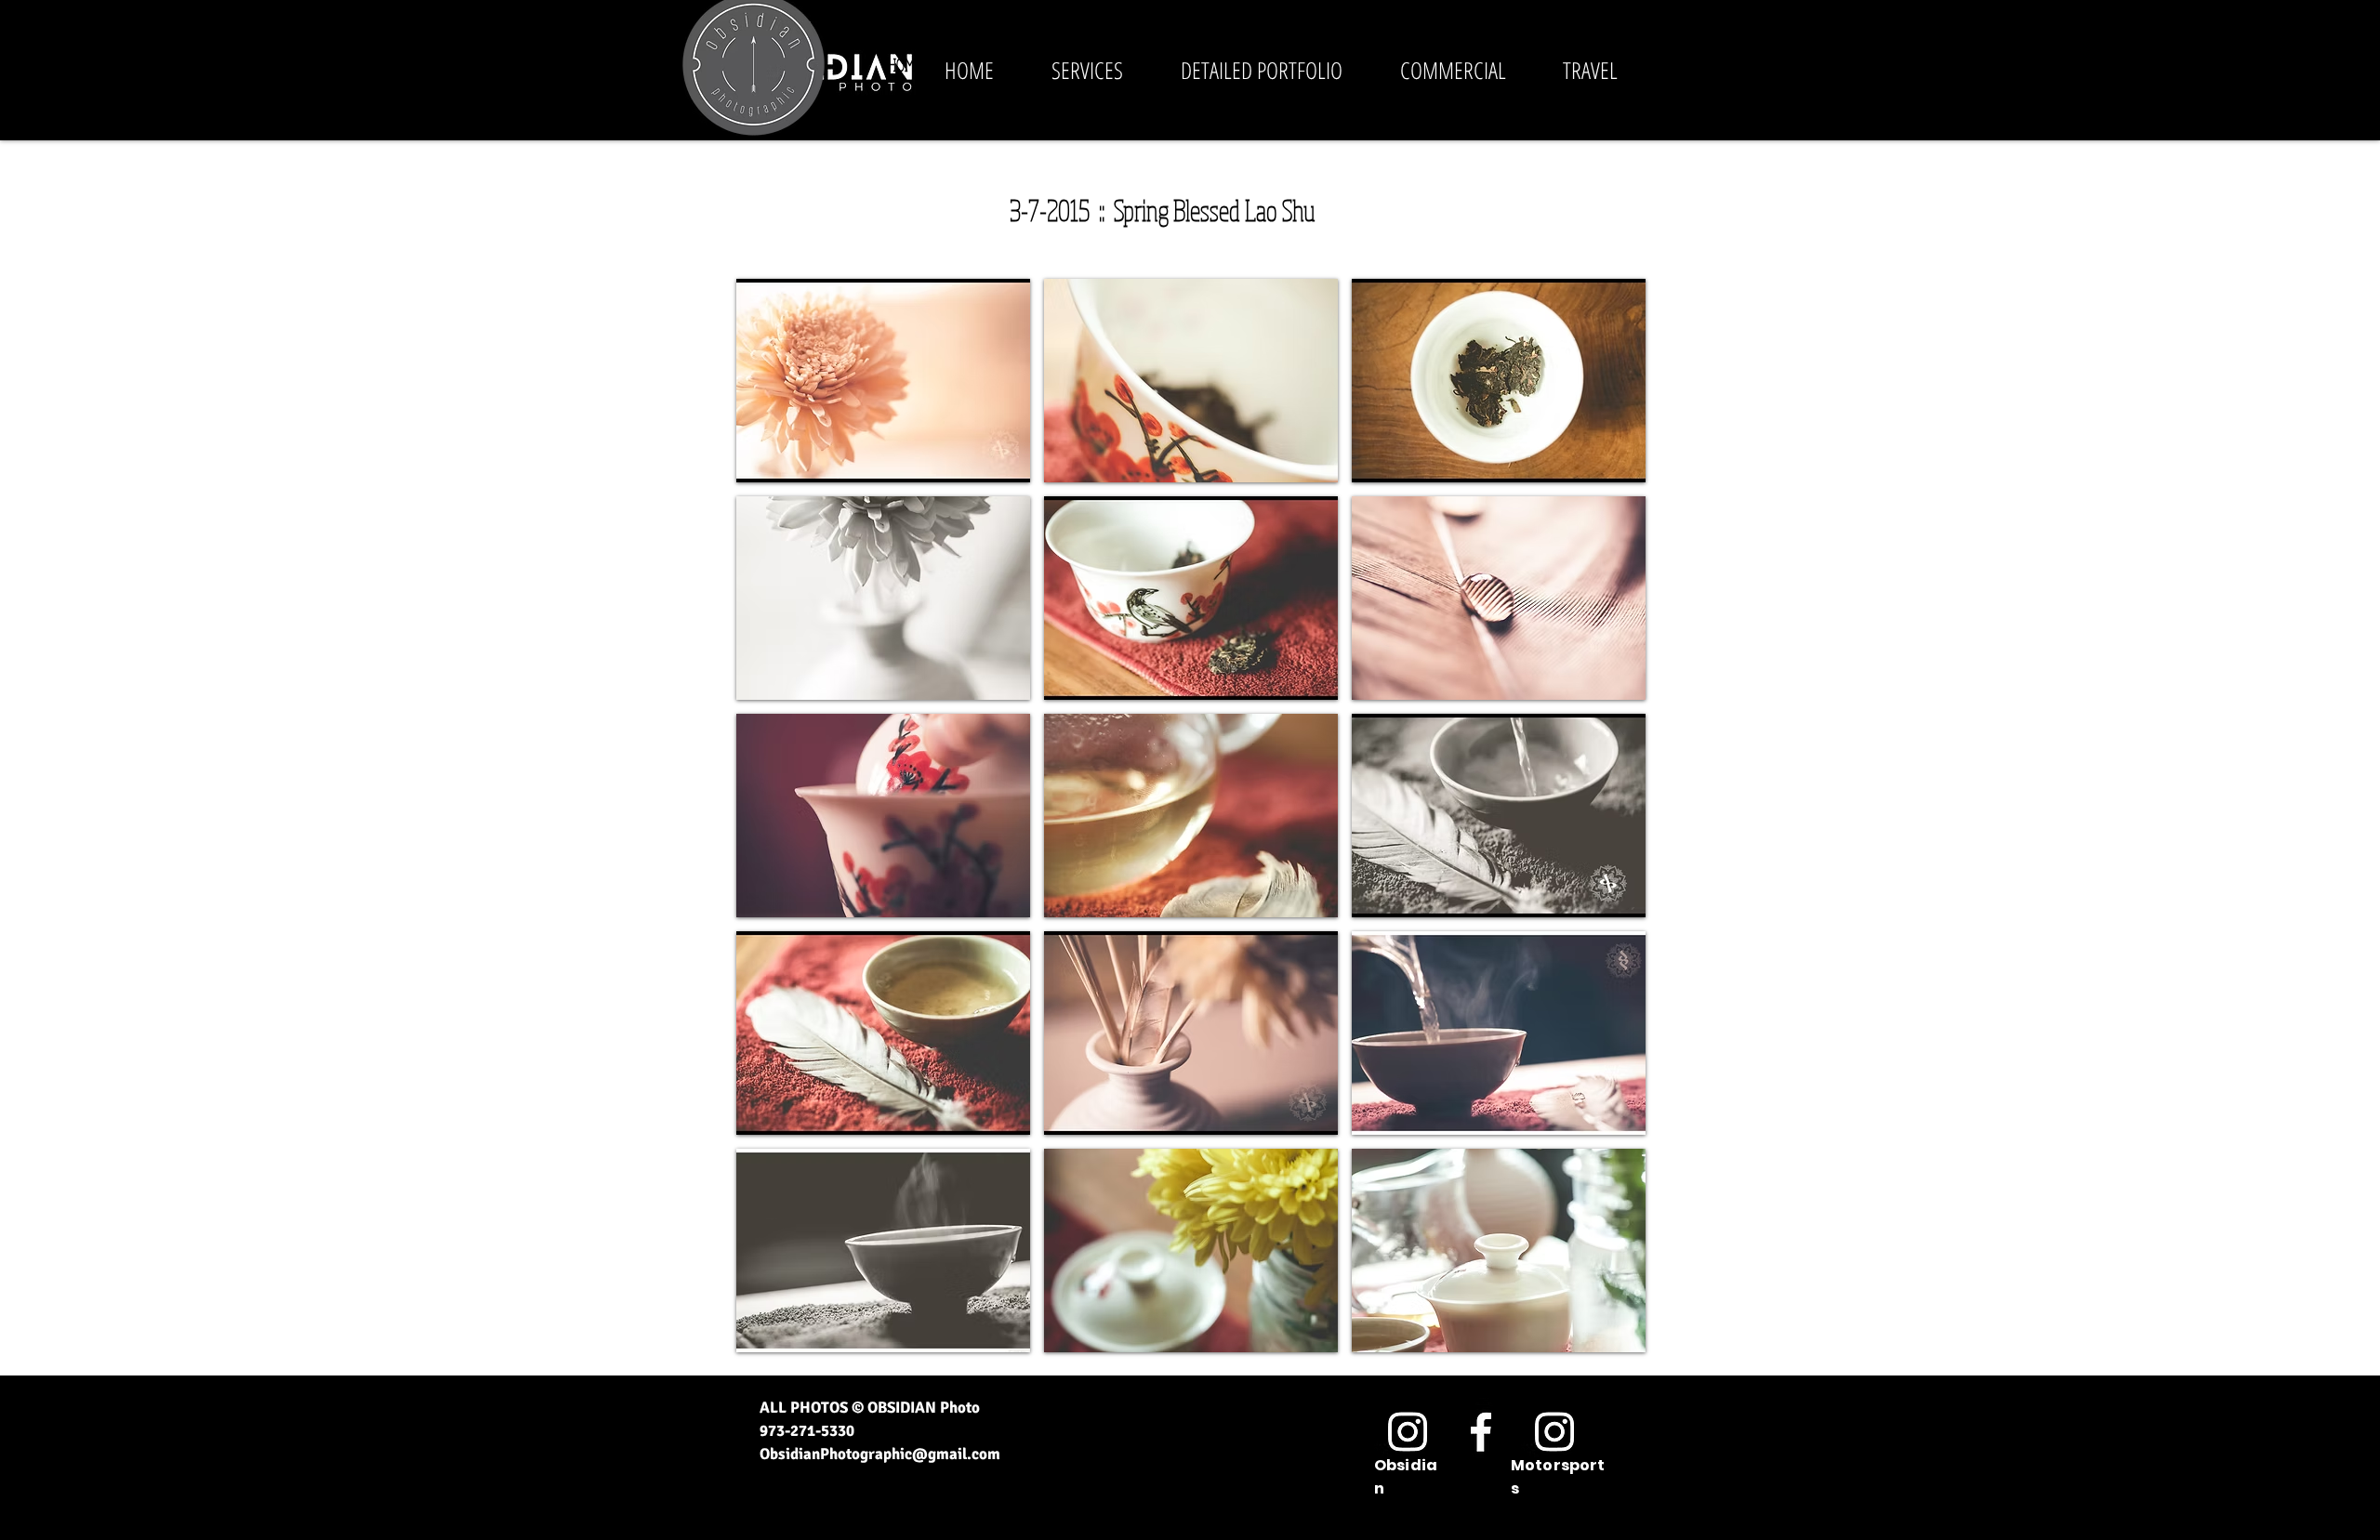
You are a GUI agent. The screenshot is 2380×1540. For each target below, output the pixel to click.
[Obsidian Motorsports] (1554, 1431)
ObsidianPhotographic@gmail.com (880, 1454)
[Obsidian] (1408, 1431)
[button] (1659, 66)
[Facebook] (1481, 1431)
